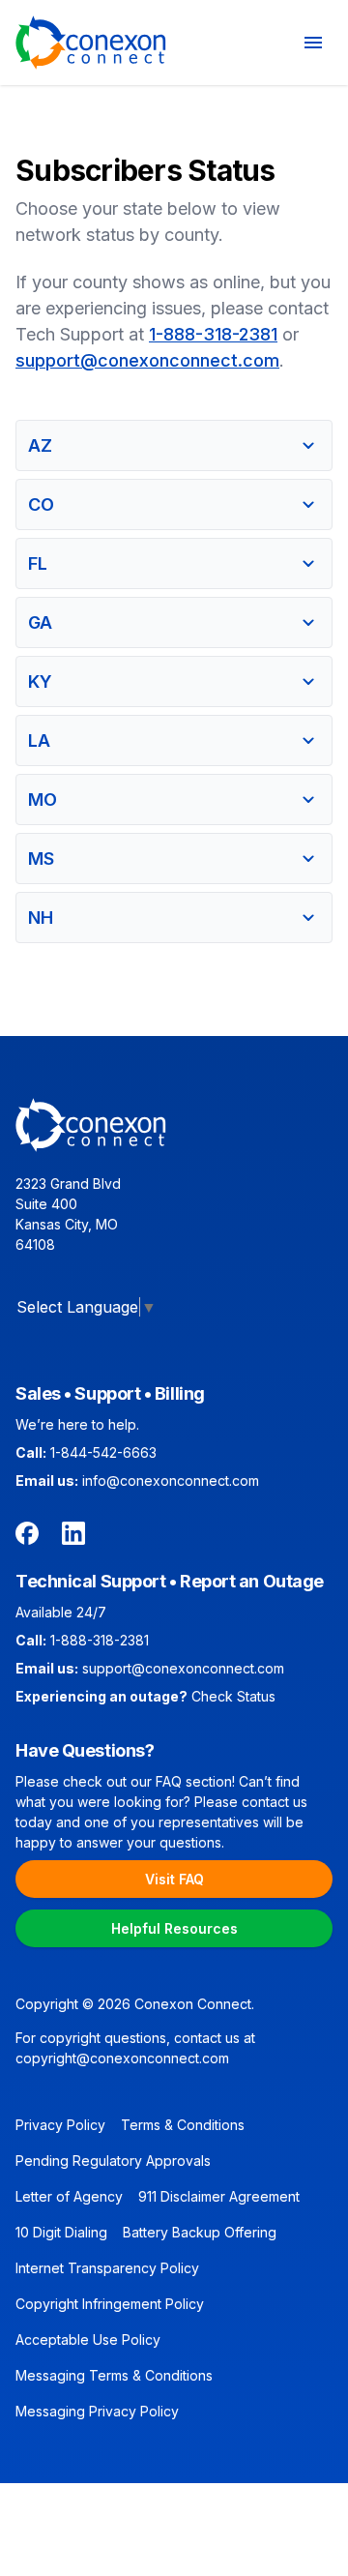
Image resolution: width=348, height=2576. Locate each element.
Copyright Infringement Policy (110, 2304)
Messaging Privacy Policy (97, 2411)
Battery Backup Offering (200, 2232)
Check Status (233, 1696)
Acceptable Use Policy (88, 2339)
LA (39, 740)
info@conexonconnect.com (171, 1480)
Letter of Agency (69, 2196)
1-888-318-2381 (213, 334)
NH (41, 918)
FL (38, 563)
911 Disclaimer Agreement (219, 2196)
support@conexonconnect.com (147, 360)
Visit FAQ (174, 1879)
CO (41, 504)
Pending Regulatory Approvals (113, 2161)
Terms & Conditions (183, 2125)
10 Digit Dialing (61, 2232)
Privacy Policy (60, 2125)
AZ (40, 445)
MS (41, 859)
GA (40, 622)
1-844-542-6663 (103, 1452)
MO (43, 799)
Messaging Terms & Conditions (114, 2375)
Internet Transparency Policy (107, 2268)
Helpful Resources (174, 1928)
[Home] (91, 43)
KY (40, 681)
